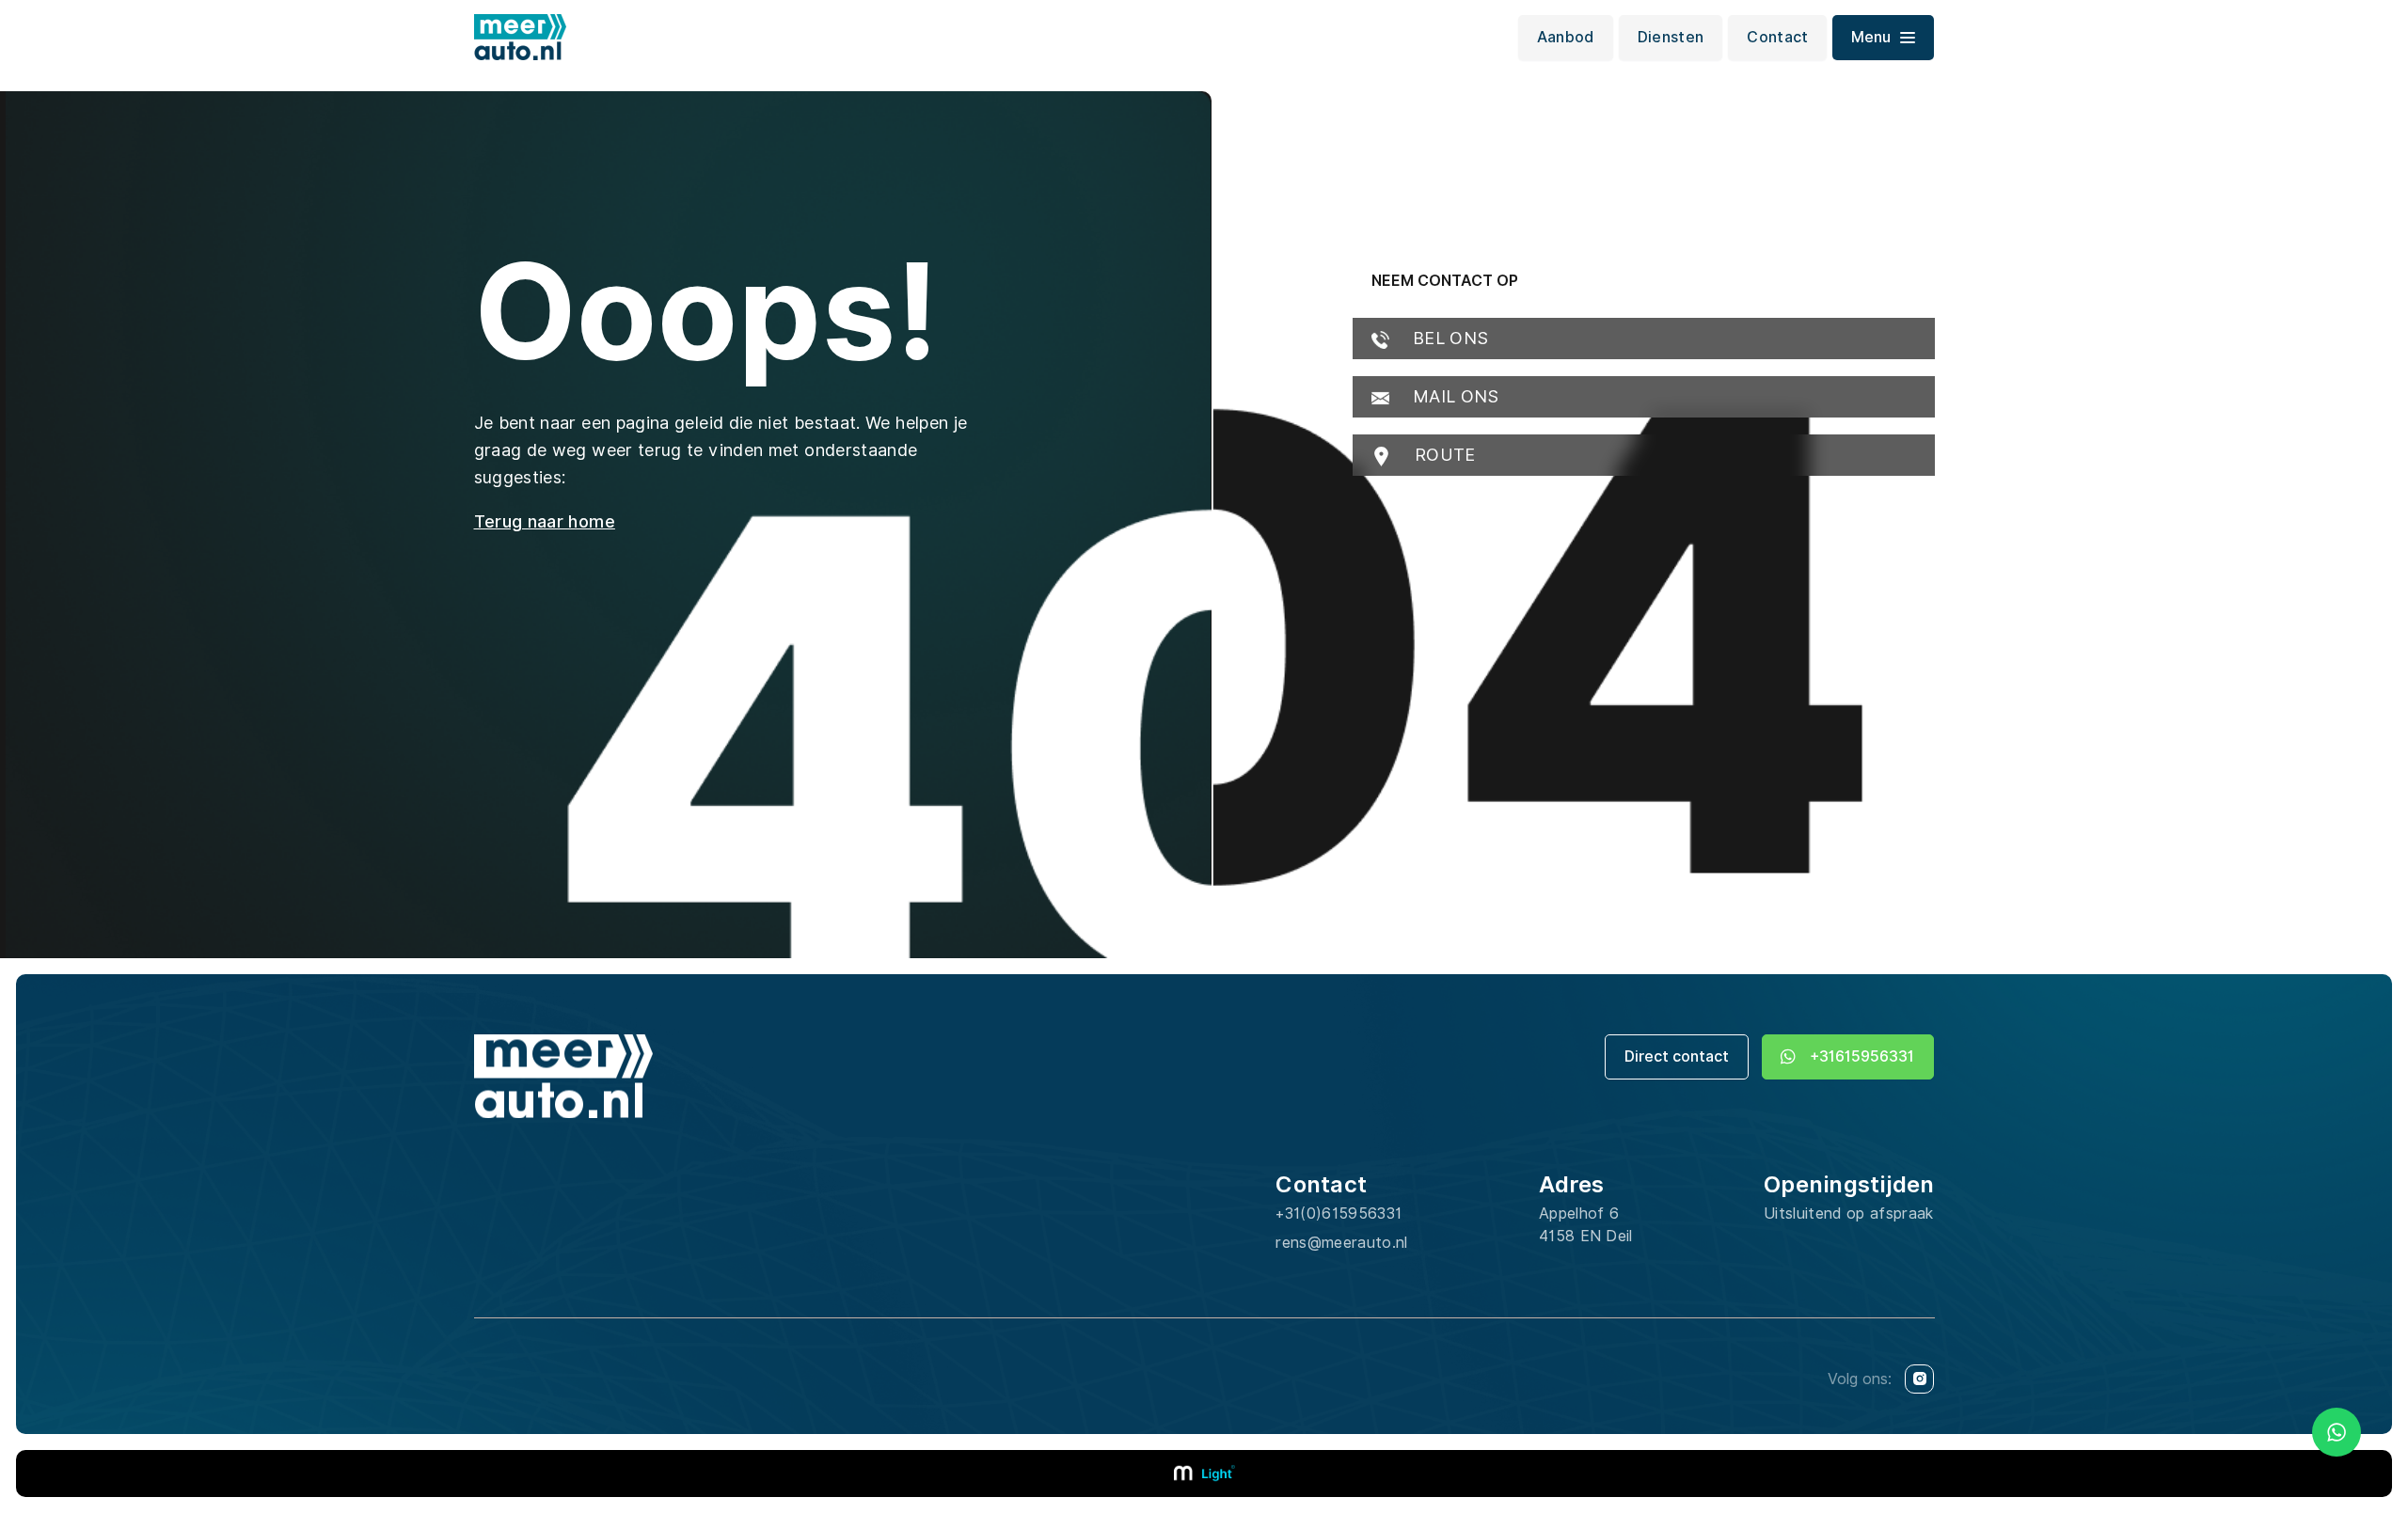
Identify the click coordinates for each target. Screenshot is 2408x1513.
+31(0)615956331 (1339, 1214)
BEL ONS (1449, 338)
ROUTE (1443, 455)
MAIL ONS (1454, 396)
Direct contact (1677, 1056)
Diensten (1671, 37)
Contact (1777, 37)
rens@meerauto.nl (1341, 1243)
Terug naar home (545, 521)
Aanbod (1566, 37)
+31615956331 (1862, 1056)
